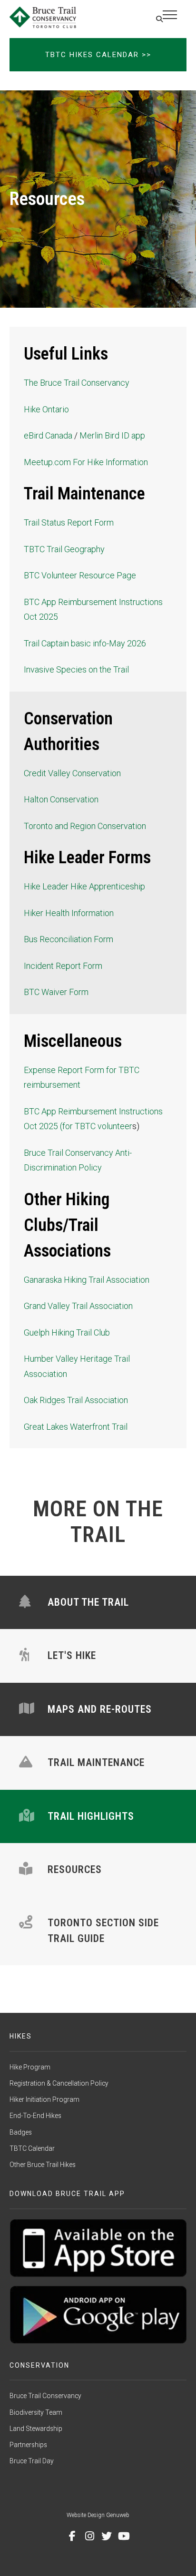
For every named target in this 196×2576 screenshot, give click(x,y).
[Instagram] (89, 2536)
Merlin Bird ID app (112, 435)
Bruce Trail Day (32, 2461)
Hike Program (30, 2067)
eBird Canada (48, 435)
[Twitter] (107, 2536)
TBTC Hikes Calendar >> (98, 55)
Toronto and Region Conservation (85, 826)
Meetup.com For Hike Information (86, 462)
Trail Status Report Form (69, 522)
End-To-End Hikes (35, 2116)
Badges (21, 2132)
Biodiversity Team (36, 2412)
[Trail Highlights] (27, 1816)
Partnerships (28, 2445)
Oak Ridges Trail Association (76, 1400)
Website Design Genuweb (98, 2515)
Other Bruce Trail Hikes (43, 2165)
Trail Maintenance (96, 1762)
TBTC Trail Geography (64, 549)
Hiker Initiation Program (44, 2099)
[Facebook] (72, 2536)
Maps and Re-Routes (100, 1709)
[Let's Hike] (24, 1655)
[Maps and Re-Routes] (27, 1709)
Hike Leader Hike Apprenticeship (84, 886)
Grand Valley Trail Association (78, 1306)
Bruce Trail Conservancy (45, 2396)
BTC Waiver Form (56, 992)
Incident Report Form (63, 966)
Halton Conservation (61, 799)
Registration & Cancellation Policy (59, 2083)
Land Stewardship (36, 2429)
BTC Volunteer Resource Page (80, 575)
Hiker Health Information (69, 913)
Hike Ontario (46, 409)
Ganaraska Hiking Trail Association (87, 1280)
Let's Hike (72, 1655)
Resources (75, 1869)
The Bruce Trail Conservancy (77, 383)
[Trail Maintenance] (26, 1762)
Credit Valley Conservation (72, 773)
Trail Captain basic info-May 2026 (85, 643)
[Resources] (26, 1869)
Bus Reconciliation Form (69, 939)
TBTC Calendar (32, 2148)
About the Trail (88, 1602)
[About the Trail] (25, 1602)
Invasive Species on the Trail (76, 669)
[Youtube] (124, 2536)
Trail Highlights (91, 1816)
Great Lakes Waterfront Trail (76, 1427)
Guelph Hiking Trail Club (67, 1332)
